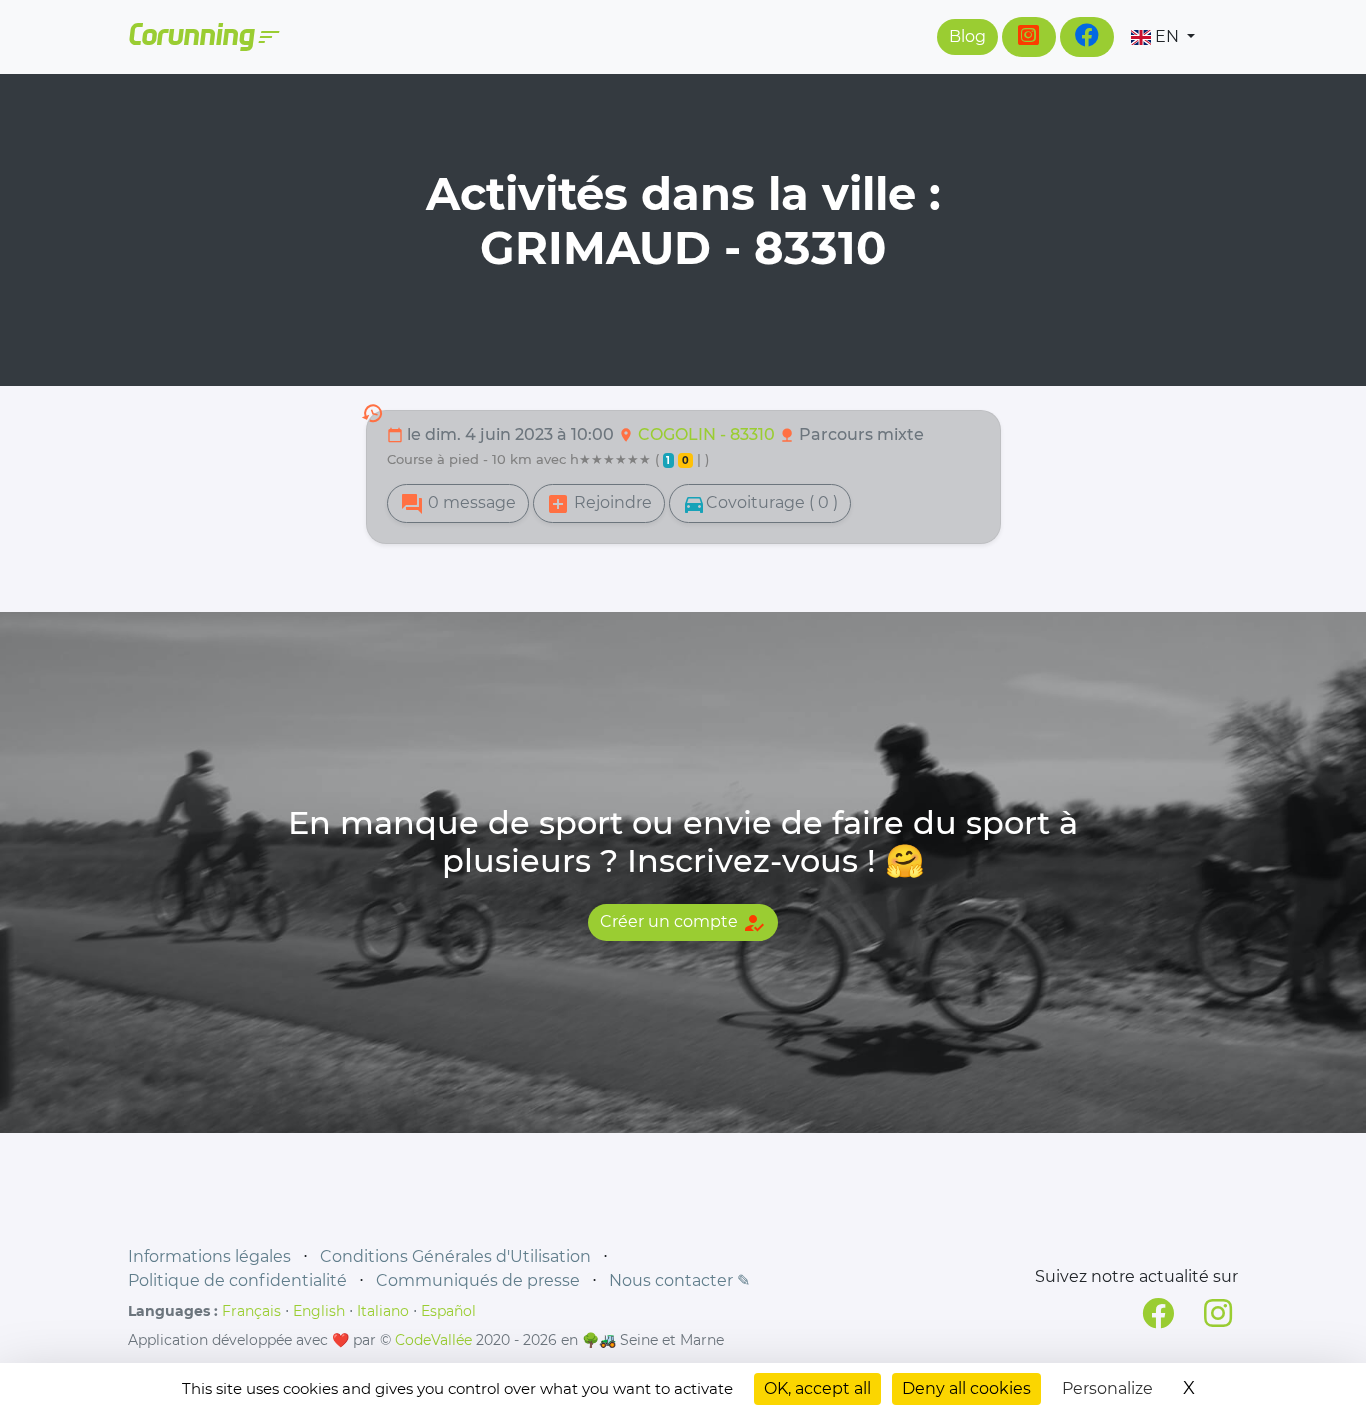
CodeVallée (433, 1340)
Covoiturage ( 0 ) (760, 504)
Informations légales (209, 1256)
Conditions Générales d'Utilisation (455, 1256)
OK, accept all (817, 1388)
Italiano (383, 1311)
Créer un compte (683, 923)
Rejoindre (599, 504)
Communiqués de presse (478, 1280)
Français (251, 1311)
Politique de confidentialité (237, 1280)
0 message (458, 504)
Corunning (203, 37)
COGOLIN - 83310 (708, 434)
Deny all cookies (966, 1388)
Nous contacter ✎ (679, 1280)
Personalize (1107, 1388)
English (319, 1311)
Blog (967, 36)
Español (448, 1311)
